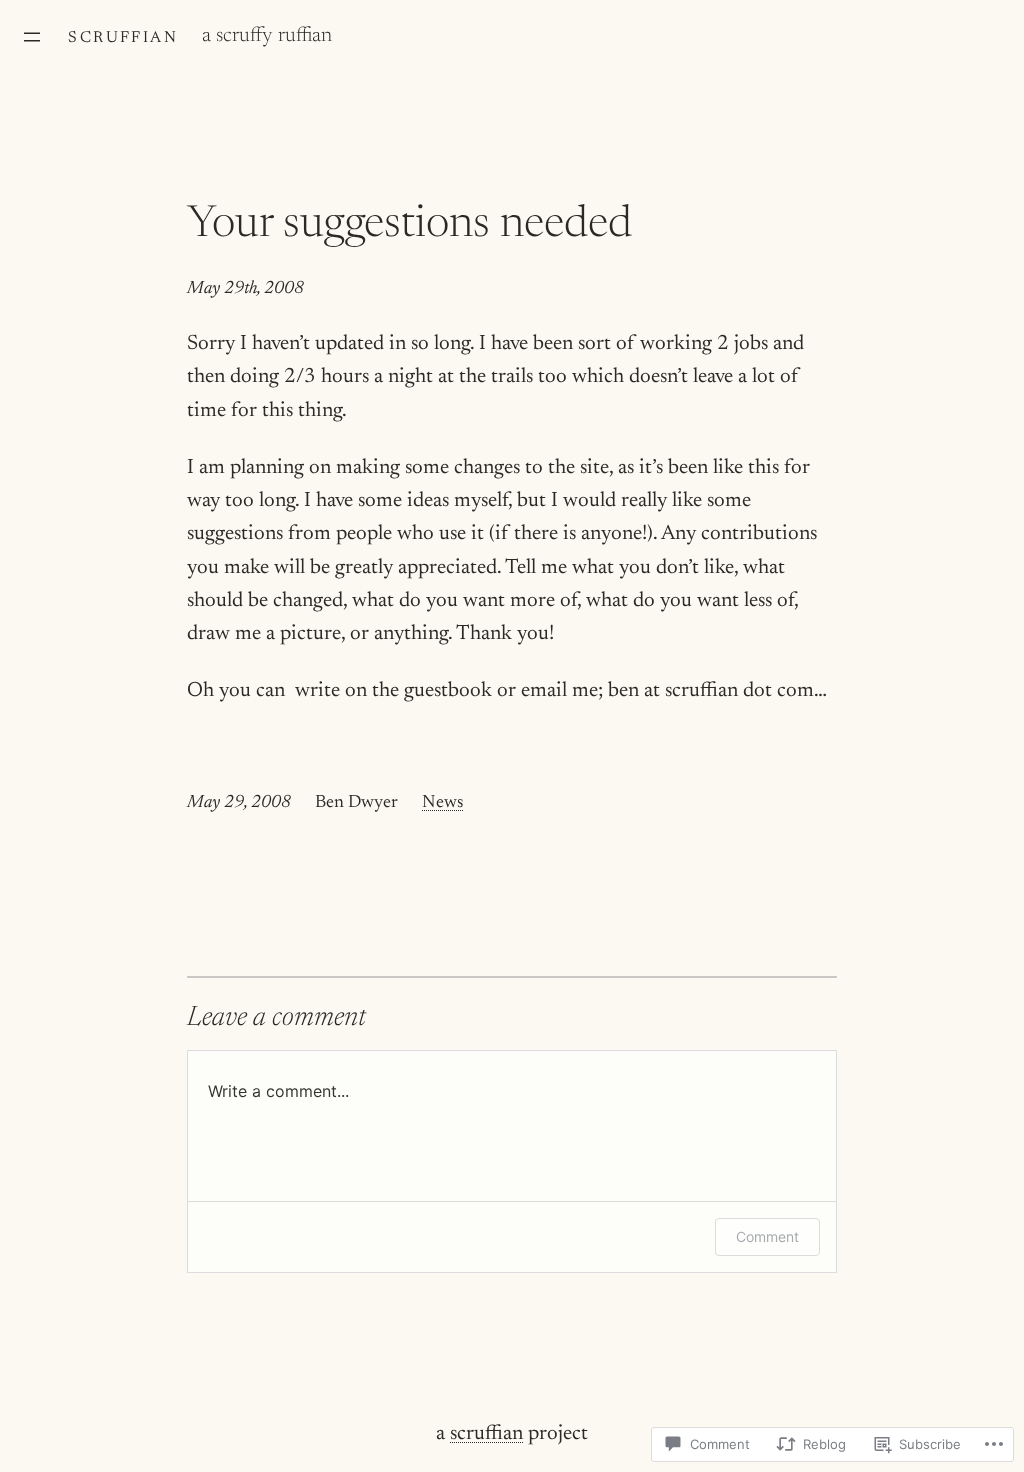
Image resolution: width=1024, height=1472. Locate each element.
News (442, 803)
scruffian (123, 38)
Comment (767, 1236)
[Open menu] (32, 37)
